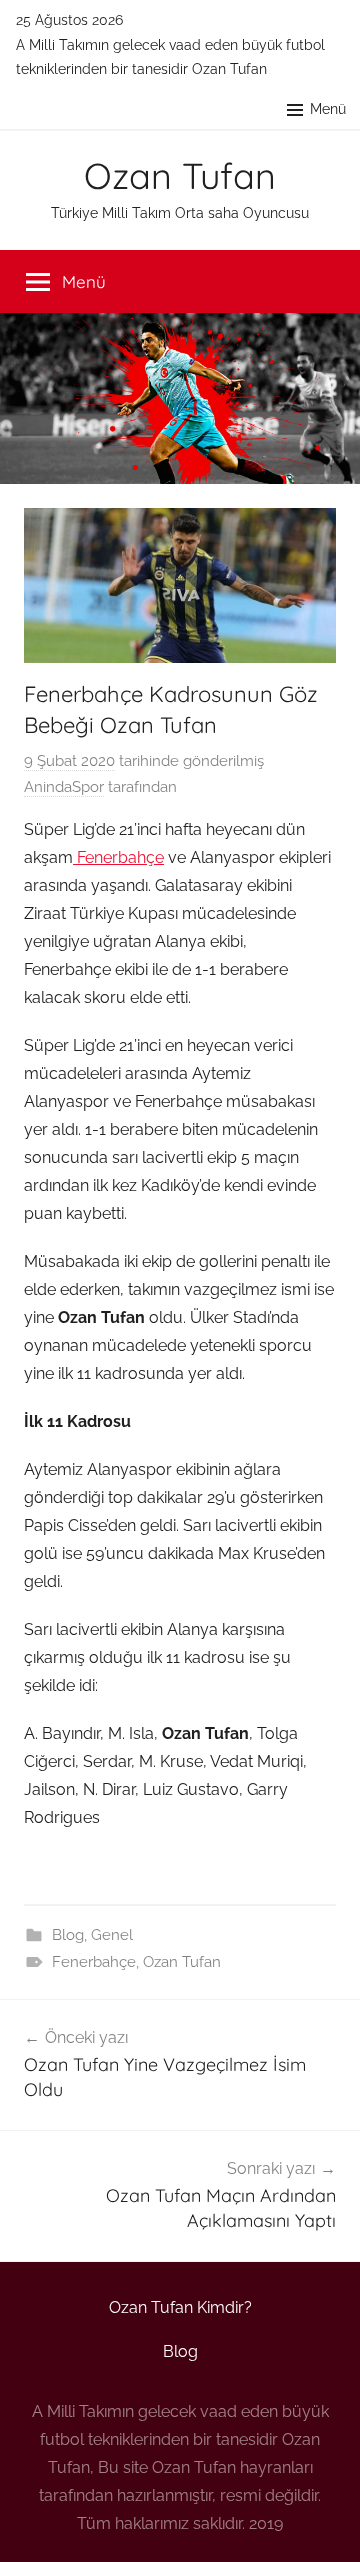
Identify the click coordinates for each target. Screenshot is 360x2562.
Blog (68, 1935)
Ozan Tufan (180, 175)
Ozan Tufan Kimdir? (180, 2307)
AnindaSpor (64, 787)
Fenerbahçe (118, 857)
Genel (112, 1935)
